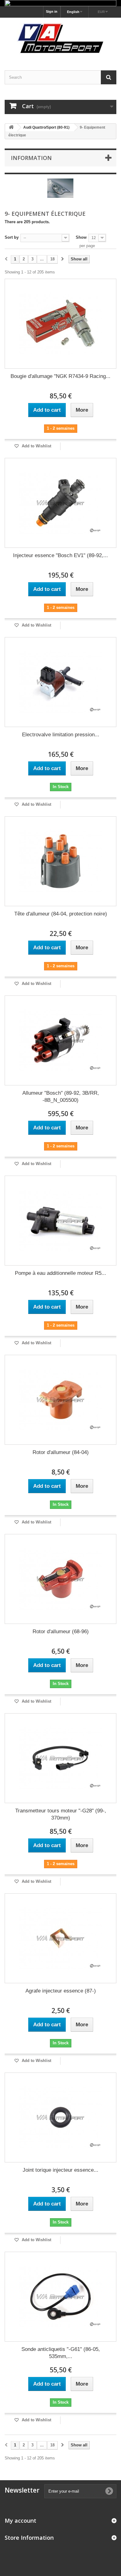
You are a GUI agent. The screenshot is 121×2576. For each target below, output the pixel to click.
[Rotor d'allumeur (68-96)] (60, 1579)
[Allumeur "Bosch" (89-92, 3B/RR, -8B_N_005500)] (60, 1040)
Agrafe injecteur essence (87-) (61, 1991)
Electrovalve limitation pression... (61, 735)
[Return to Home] (11, 128)
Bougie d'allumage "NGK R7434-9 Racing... (60, 376)
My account (20, 2521)
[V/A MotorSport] (60, 39)
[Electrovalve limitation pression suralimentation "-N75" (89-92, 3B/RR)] (60, 682)
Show (81, 237)
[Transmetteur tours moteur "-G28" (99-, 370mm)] (60, 1758)
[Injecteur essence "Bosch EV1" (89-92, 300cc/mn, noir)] (60, 503)
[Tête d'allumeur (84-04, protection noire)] (60, 861)
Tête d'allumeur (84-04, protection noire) (61, 914)
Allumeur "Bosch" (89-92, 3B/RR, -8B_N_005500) (61, 1097)
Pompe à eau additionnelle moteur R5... (60, 1273)
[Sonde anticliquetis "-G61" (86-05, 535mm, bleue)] (60, 2297)
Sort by (12, 237)
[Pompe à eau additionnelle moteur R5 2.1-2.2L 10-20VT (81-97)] (60, 1221)
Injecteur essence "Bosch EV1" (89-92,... (60, 555)
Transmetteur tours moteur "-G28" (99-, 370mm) (61, 1814)
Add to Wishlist (36, 446)
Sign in (52, 11)
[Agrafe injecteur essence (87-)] (60, 1938)
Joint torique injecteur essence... (60, 2170)
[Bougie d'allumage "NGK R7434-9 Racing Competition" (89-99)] (60, 324)
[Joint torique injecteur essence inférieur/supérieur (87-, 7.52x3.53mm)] (60, 2117)
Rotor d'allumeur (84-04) (61, 1452)
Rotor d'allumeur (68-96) (61, 1632)
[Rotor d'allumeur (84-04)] (60, 1400)
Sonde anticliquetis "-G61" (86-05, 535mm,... (61, 2353)
